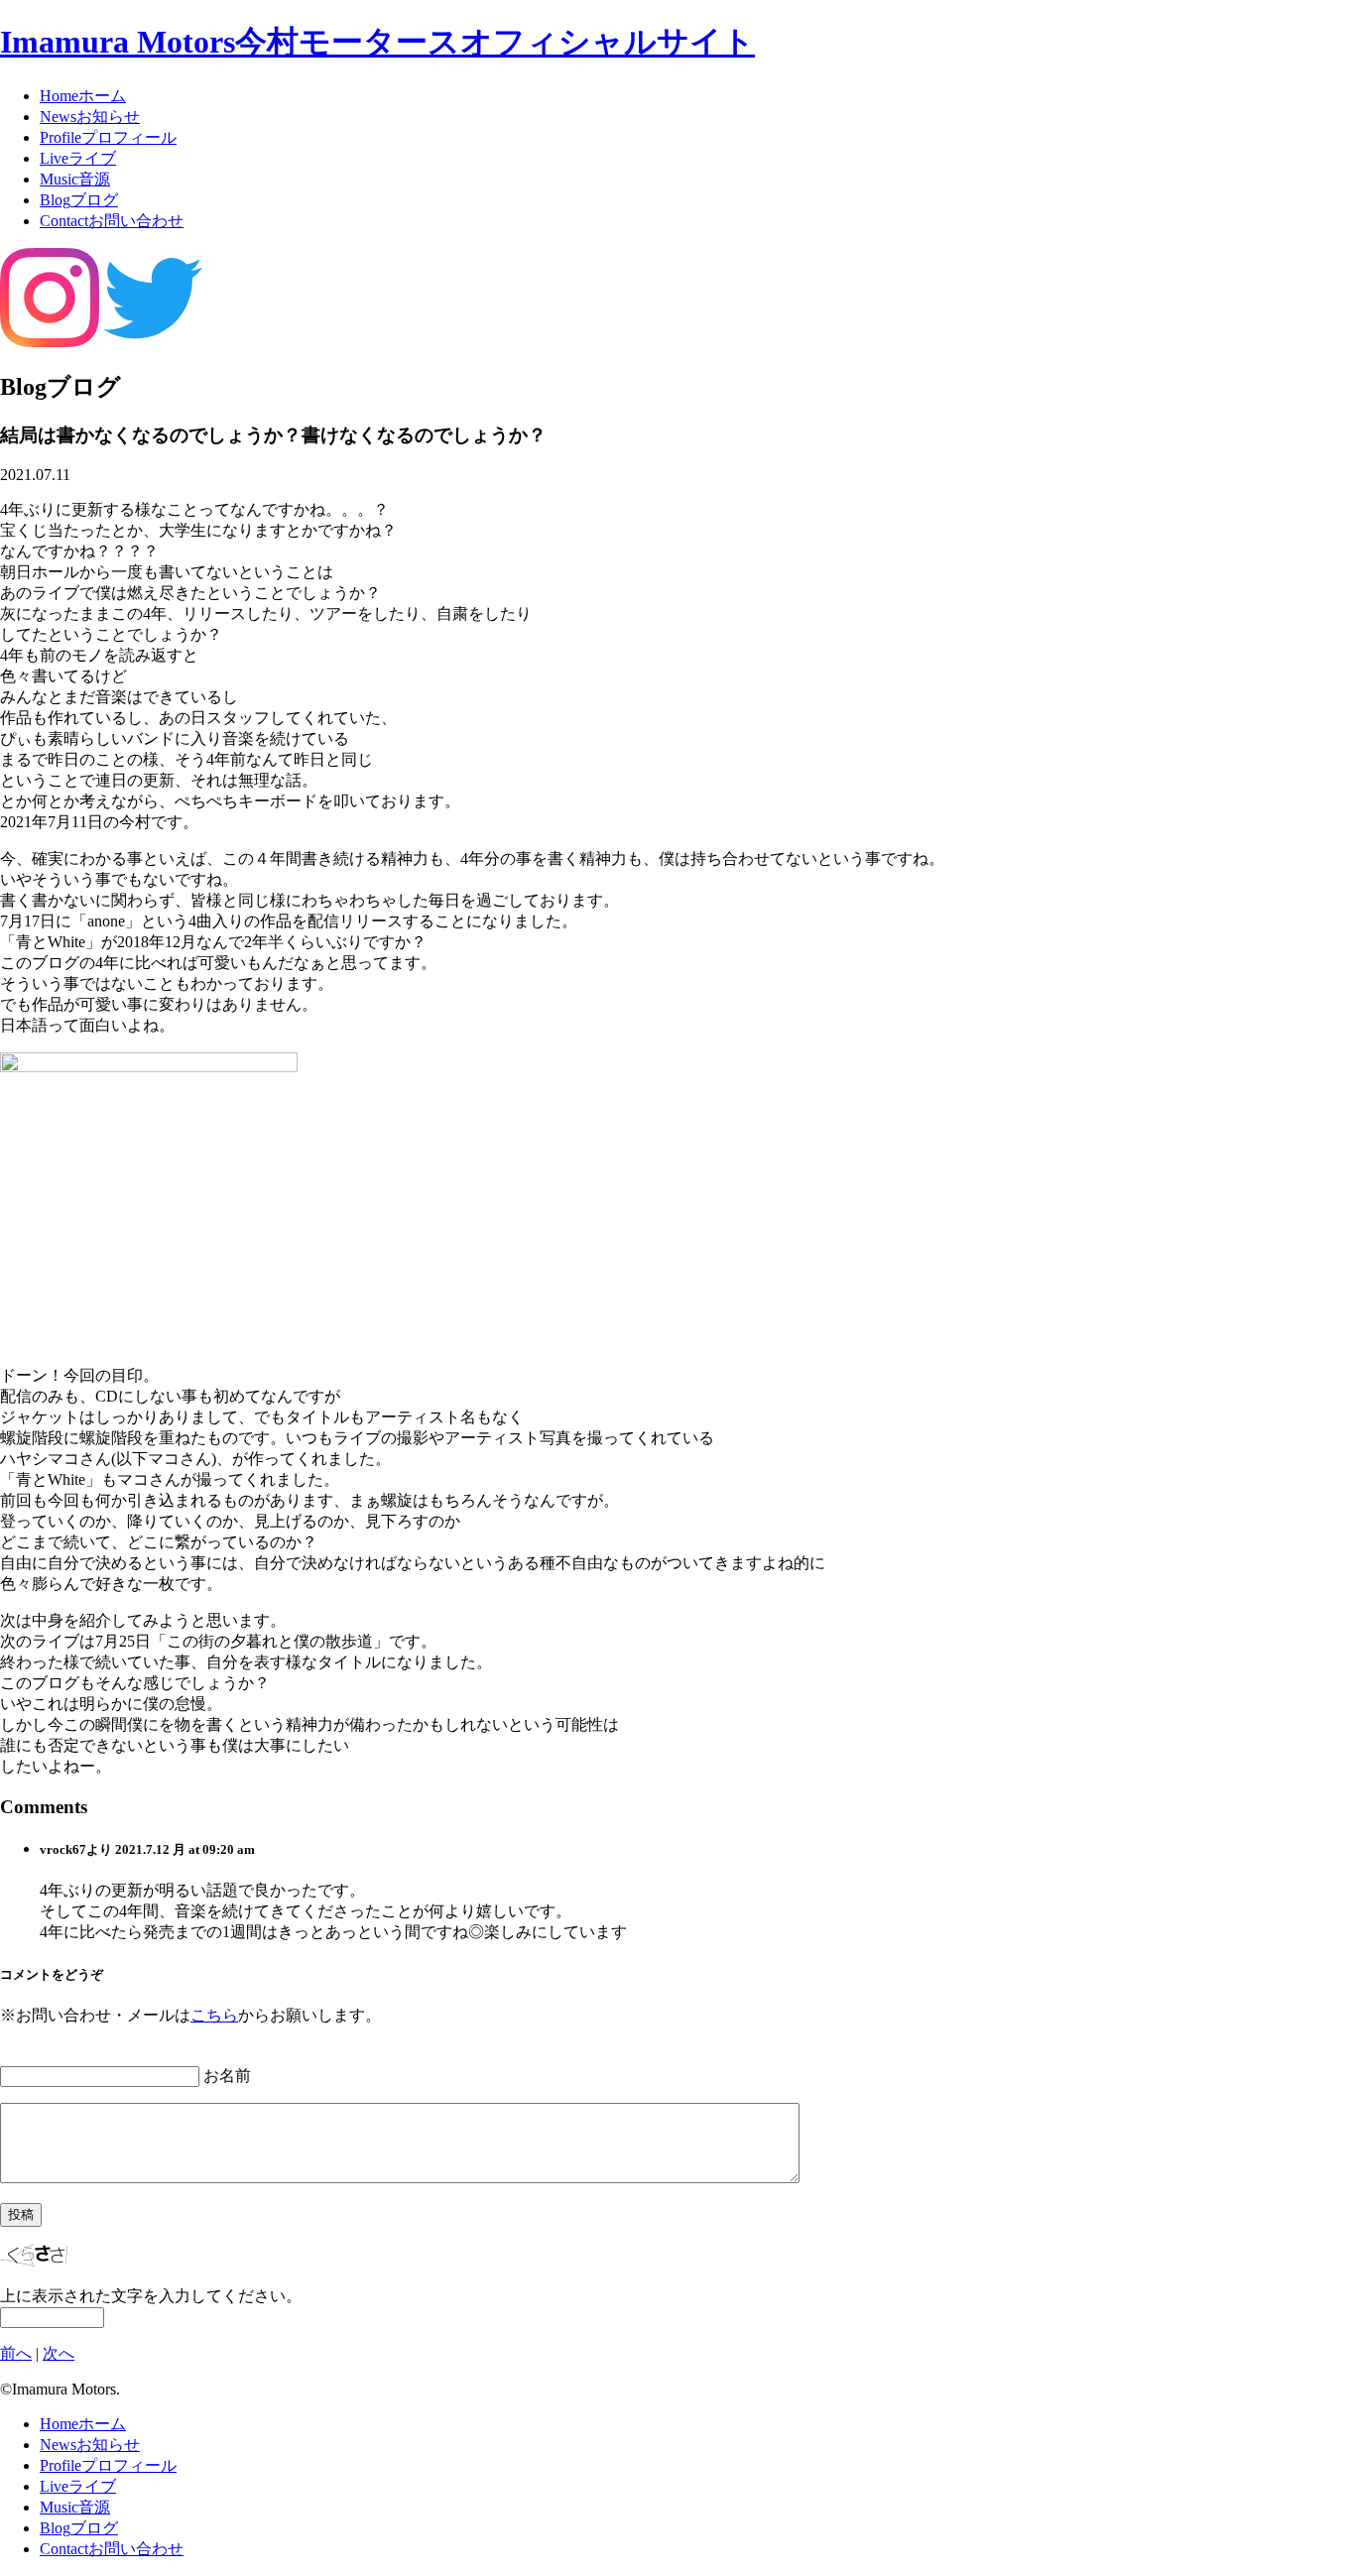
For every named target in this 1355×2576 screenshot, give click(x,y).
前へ (16, 2353)
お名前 (227, 2076)
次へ (59, 2353)
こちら (214, 2015)
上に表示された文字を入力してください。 (151, 2296)
